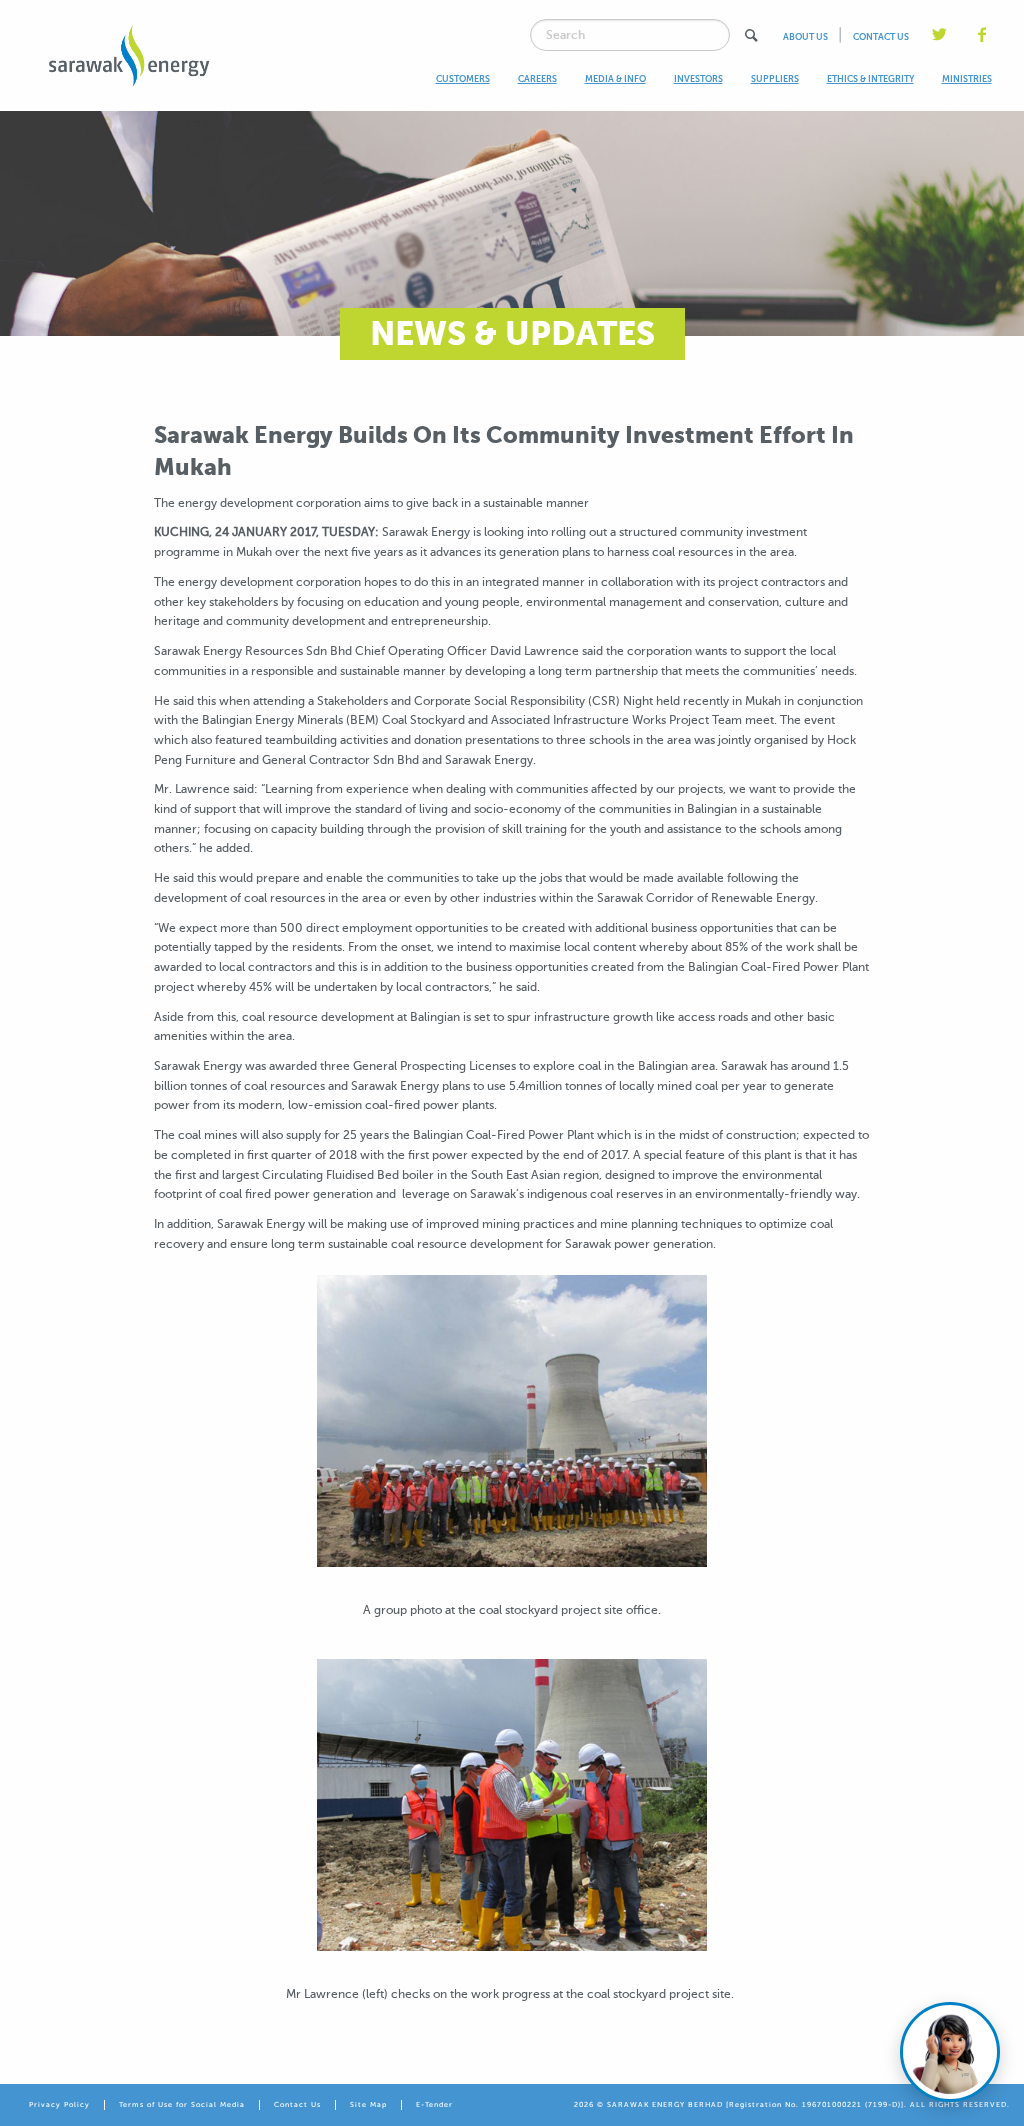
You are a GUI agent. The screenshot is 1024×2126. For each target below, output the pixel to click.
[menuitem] (463, 79)
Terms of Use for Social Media (182, 2105)
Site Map (368, 2105)
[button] (751, 35)
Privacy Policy (59, 2105)
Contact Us (297, 2105)
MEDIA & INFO (615, 79)
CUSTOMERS (463, 79)
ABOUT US (805, 37)
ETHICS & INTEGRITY (870, 79)
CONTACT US (881, 37)
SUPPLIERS (775, 79)
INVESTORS (698, 79)
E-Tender (434, 2105)
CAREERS (537, 79)
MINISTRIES (967, 79)
